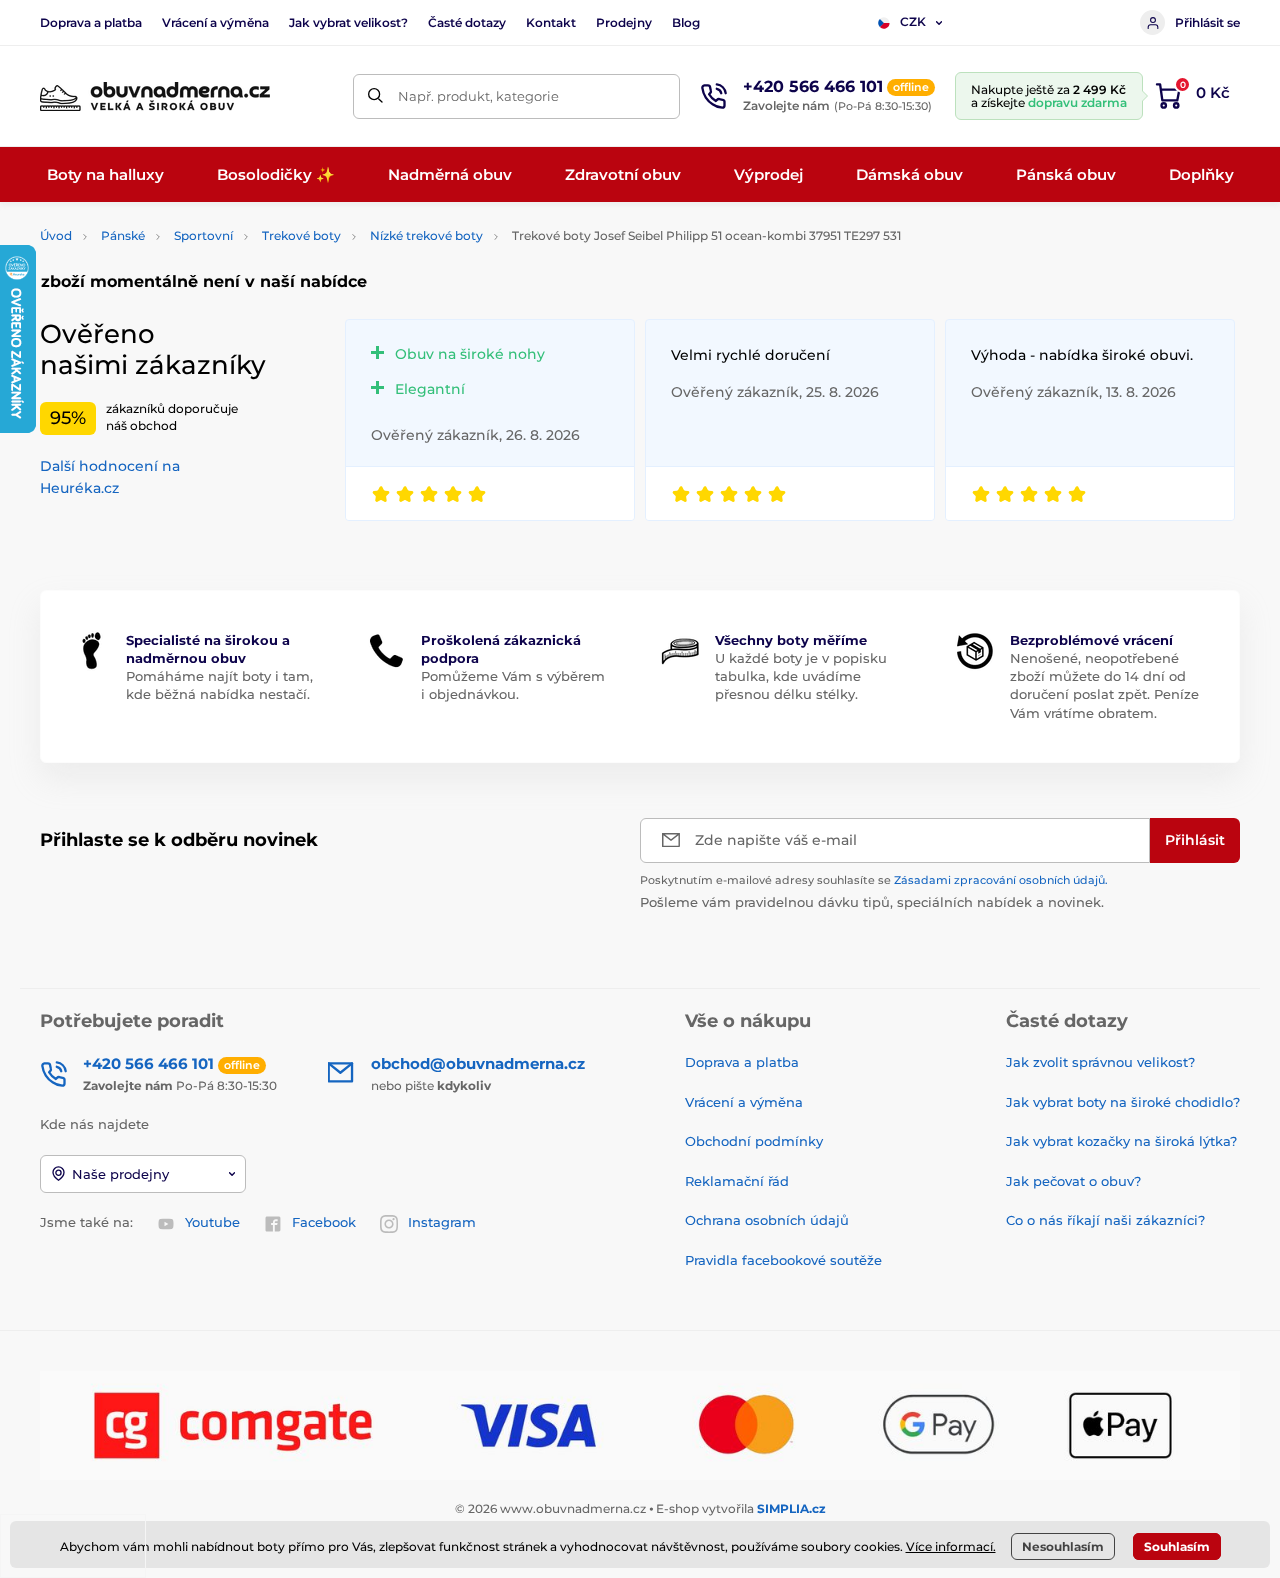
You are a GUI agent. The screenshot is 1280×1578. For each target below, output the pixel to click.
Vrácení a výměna (215, 22)
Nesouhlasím (1063, 1546)
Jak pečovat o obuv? (1073, 1181)
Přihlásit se (1207, 22)
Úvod (56, 235)
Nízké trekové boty (426, 235)
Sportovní (203, 235)
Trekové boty (301, 235)
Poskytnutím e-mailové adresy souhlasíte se (874, 880)
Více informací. (951, 1546)
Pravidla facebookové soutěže (783, 1260)
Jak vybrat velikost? (348, 22)
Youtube (212, 1222)
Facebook (324, 1222)
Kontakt (551, 22)
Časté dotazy (467, 22)
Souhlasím (1177, 1546)
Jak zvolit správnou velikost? (1100, 1062)
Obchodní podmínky (754, 1141)
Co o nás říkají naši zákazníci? (1105, 1220)
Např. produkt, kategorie (478, 96)
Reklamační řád (737, 1181)
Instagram (442, 1222)
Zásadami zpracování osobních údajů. (1001, 880)
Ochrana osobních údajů (767, 1220)
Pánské (123, 235)
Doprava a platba (91, 22)
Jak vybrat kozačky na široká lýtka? (1121, 1141)
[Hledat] (375, 96)
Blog (686, 22)
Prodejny (624, 22)
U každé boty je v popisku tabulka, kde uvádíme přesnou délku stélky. (801, 676)
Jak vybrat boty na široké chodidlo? (1123, 1102)
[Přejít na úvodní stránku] (155, 96)
